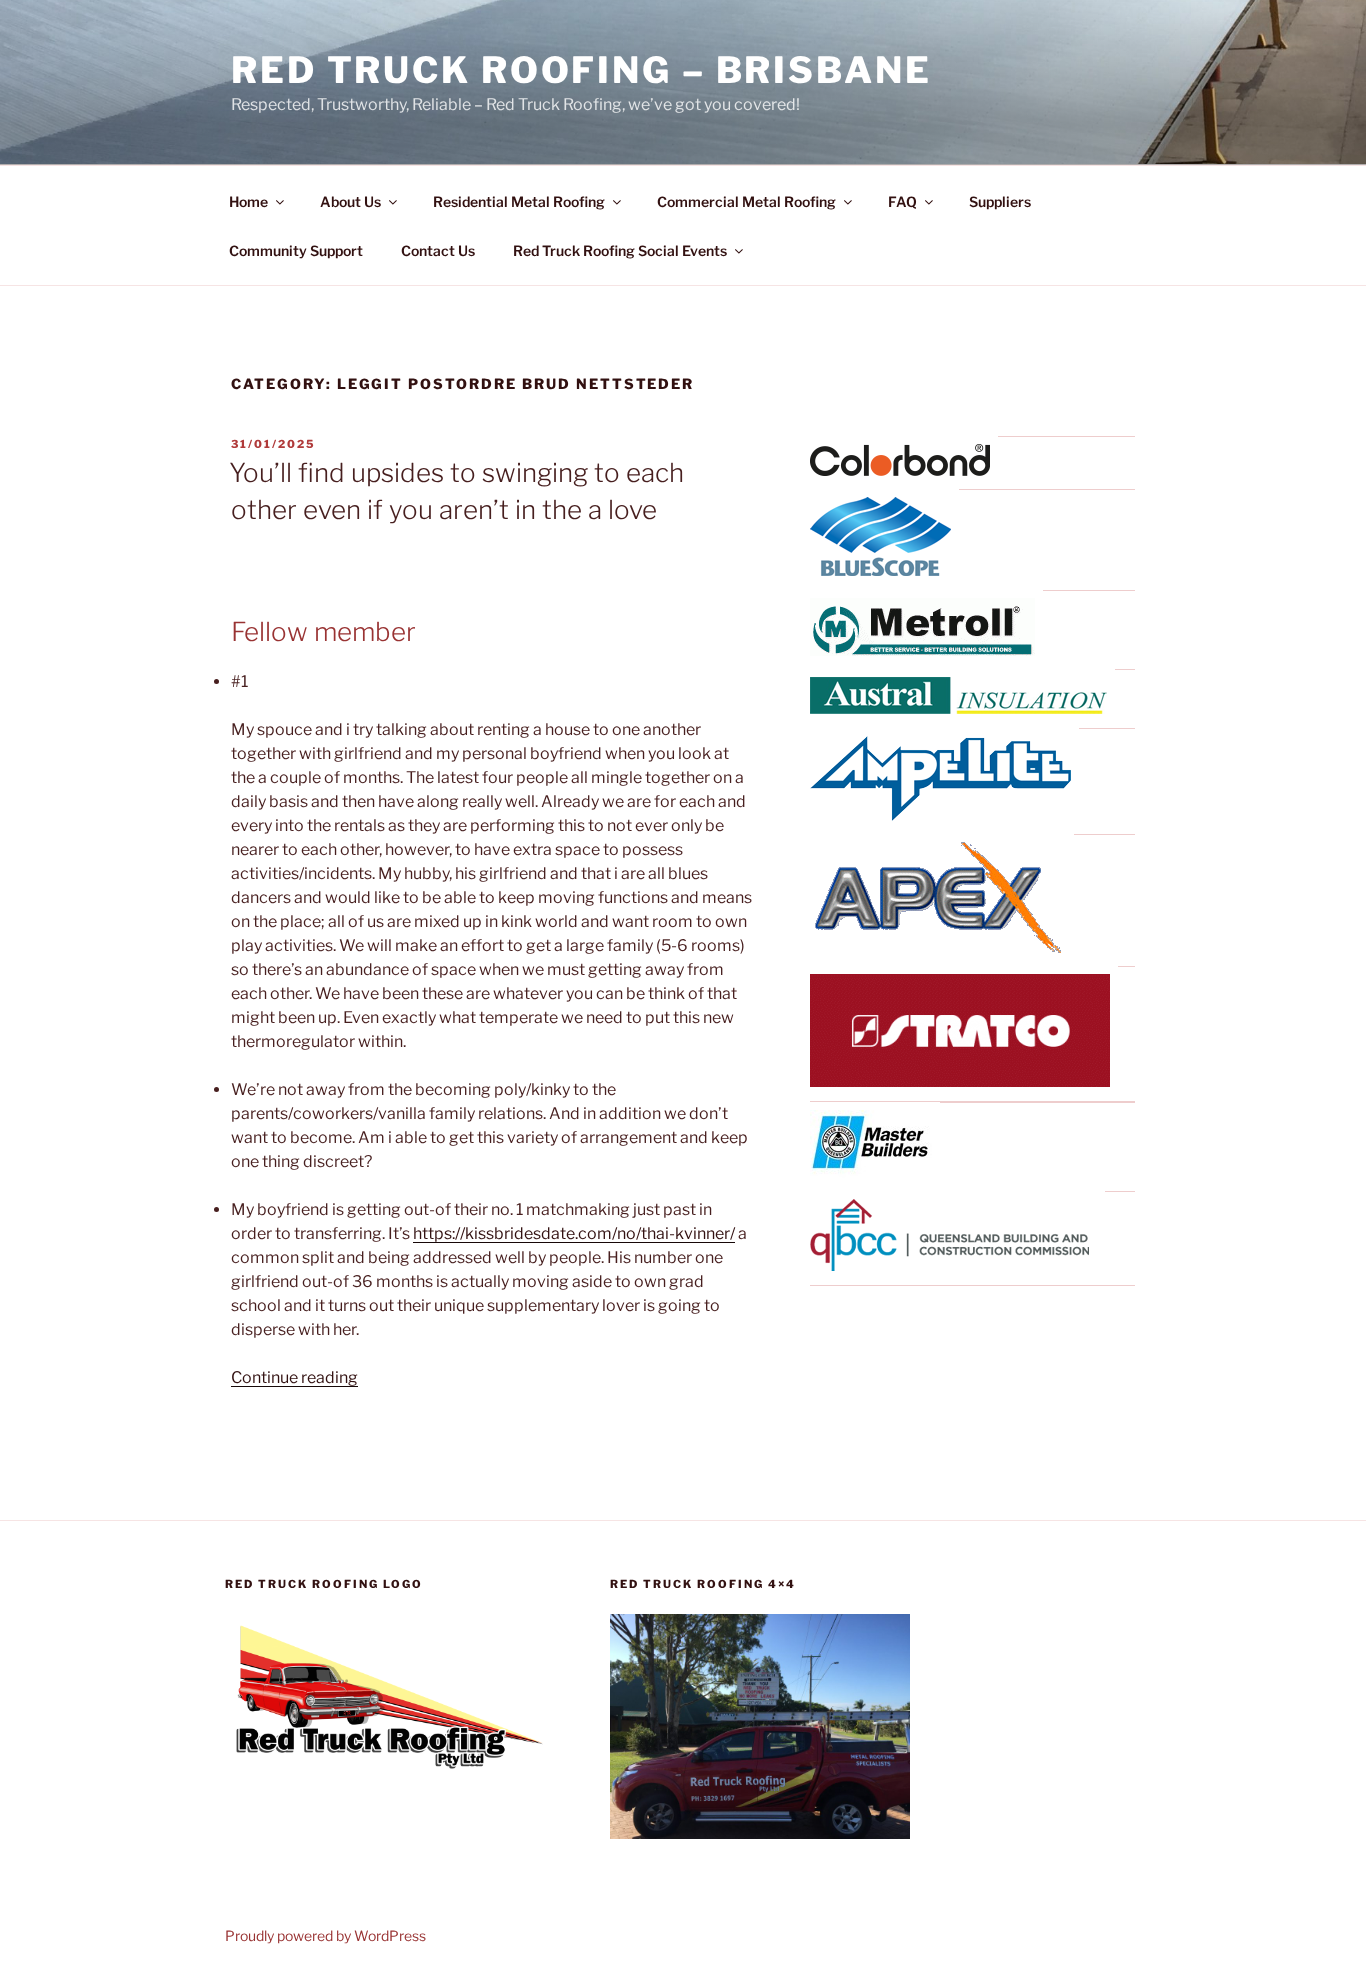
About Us (350, 201)
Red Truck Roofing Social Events (620, 250)
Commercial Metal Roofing (746, 201)
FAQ (902, 201)
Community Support (296, 250)
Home (248, 201)
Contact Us (438, 250)
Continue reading (294, 1377)
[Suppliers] (900, 470)
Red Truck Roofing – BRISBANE (581, 70)
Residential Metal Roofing (519, 201)
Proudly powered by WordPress (325, 1935)
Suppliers (1000, 201)
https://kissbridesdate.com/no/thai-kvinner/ (574, 1233)
